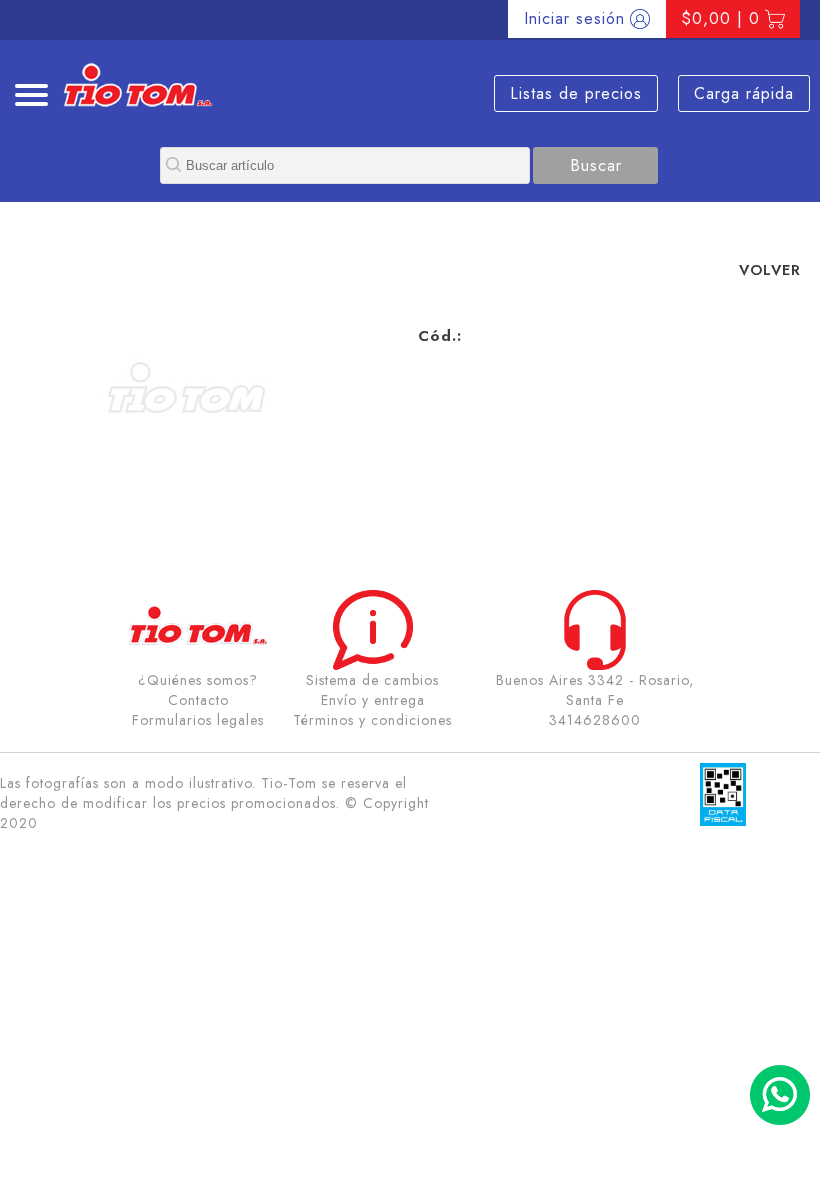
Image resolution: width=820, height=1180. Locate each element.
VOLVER (770, 269)
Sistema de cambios (372, 680)
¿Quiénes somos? (198, 680)
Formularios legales (198, 720)
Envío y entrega (373, 700)
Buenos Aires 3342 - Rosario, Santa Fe (595, 690)
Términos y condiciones (372, 720)
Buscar (596, 165)
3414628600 (595, 720)
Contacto (198, 700)
